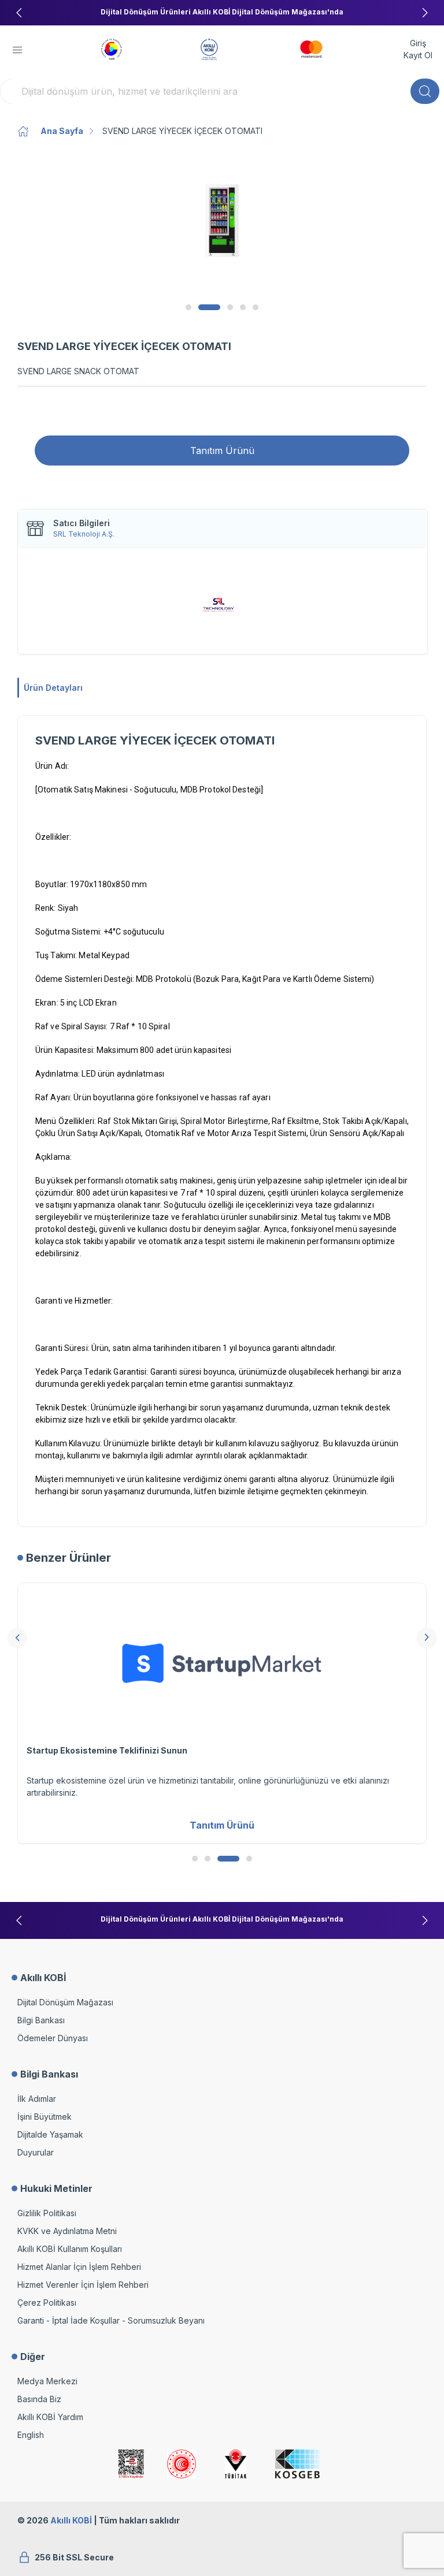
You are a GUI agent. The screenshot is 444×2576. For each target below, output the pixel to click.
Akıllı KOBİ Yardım (50, 2417)
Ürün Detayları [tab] (53, 688)
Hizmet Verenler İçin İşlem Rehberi (83, 2285)
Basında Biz (39, 2399)
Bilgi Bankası (41, 2020)
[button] (17, 50)
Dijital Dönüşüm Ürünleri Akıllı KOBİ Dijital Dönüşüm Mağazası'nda (222, 12)
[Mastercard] (311, 48)
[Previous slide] (19, 13)
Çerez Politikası (47, 2303)
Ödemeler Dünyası (53, 2038)
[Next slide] (425, 13)
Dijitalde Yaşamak (50, 2134)
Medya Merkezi (47, 2381)
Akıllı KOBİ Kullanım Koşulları (70, 2249)
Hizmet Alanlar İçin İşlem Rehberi (79, 2267)
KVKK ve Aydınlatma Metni (67, 2231)
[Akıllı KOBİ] (209, 48)
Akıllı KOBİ (71, 2520)
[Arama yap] (425, 91)
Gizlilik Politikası (47, 2213)
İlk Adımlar (37, 2099)
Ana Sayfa (62, 131)
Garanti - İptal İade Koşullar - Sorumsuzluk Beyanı (111, 2320)
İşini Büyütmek (45, 2117)
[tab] (188, 307)
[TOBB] (112, 48)
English (31, 2435)
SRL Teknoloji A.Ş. (84, 534)
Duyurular (36, 2152)
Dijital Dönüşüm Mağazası (65, 2002)
